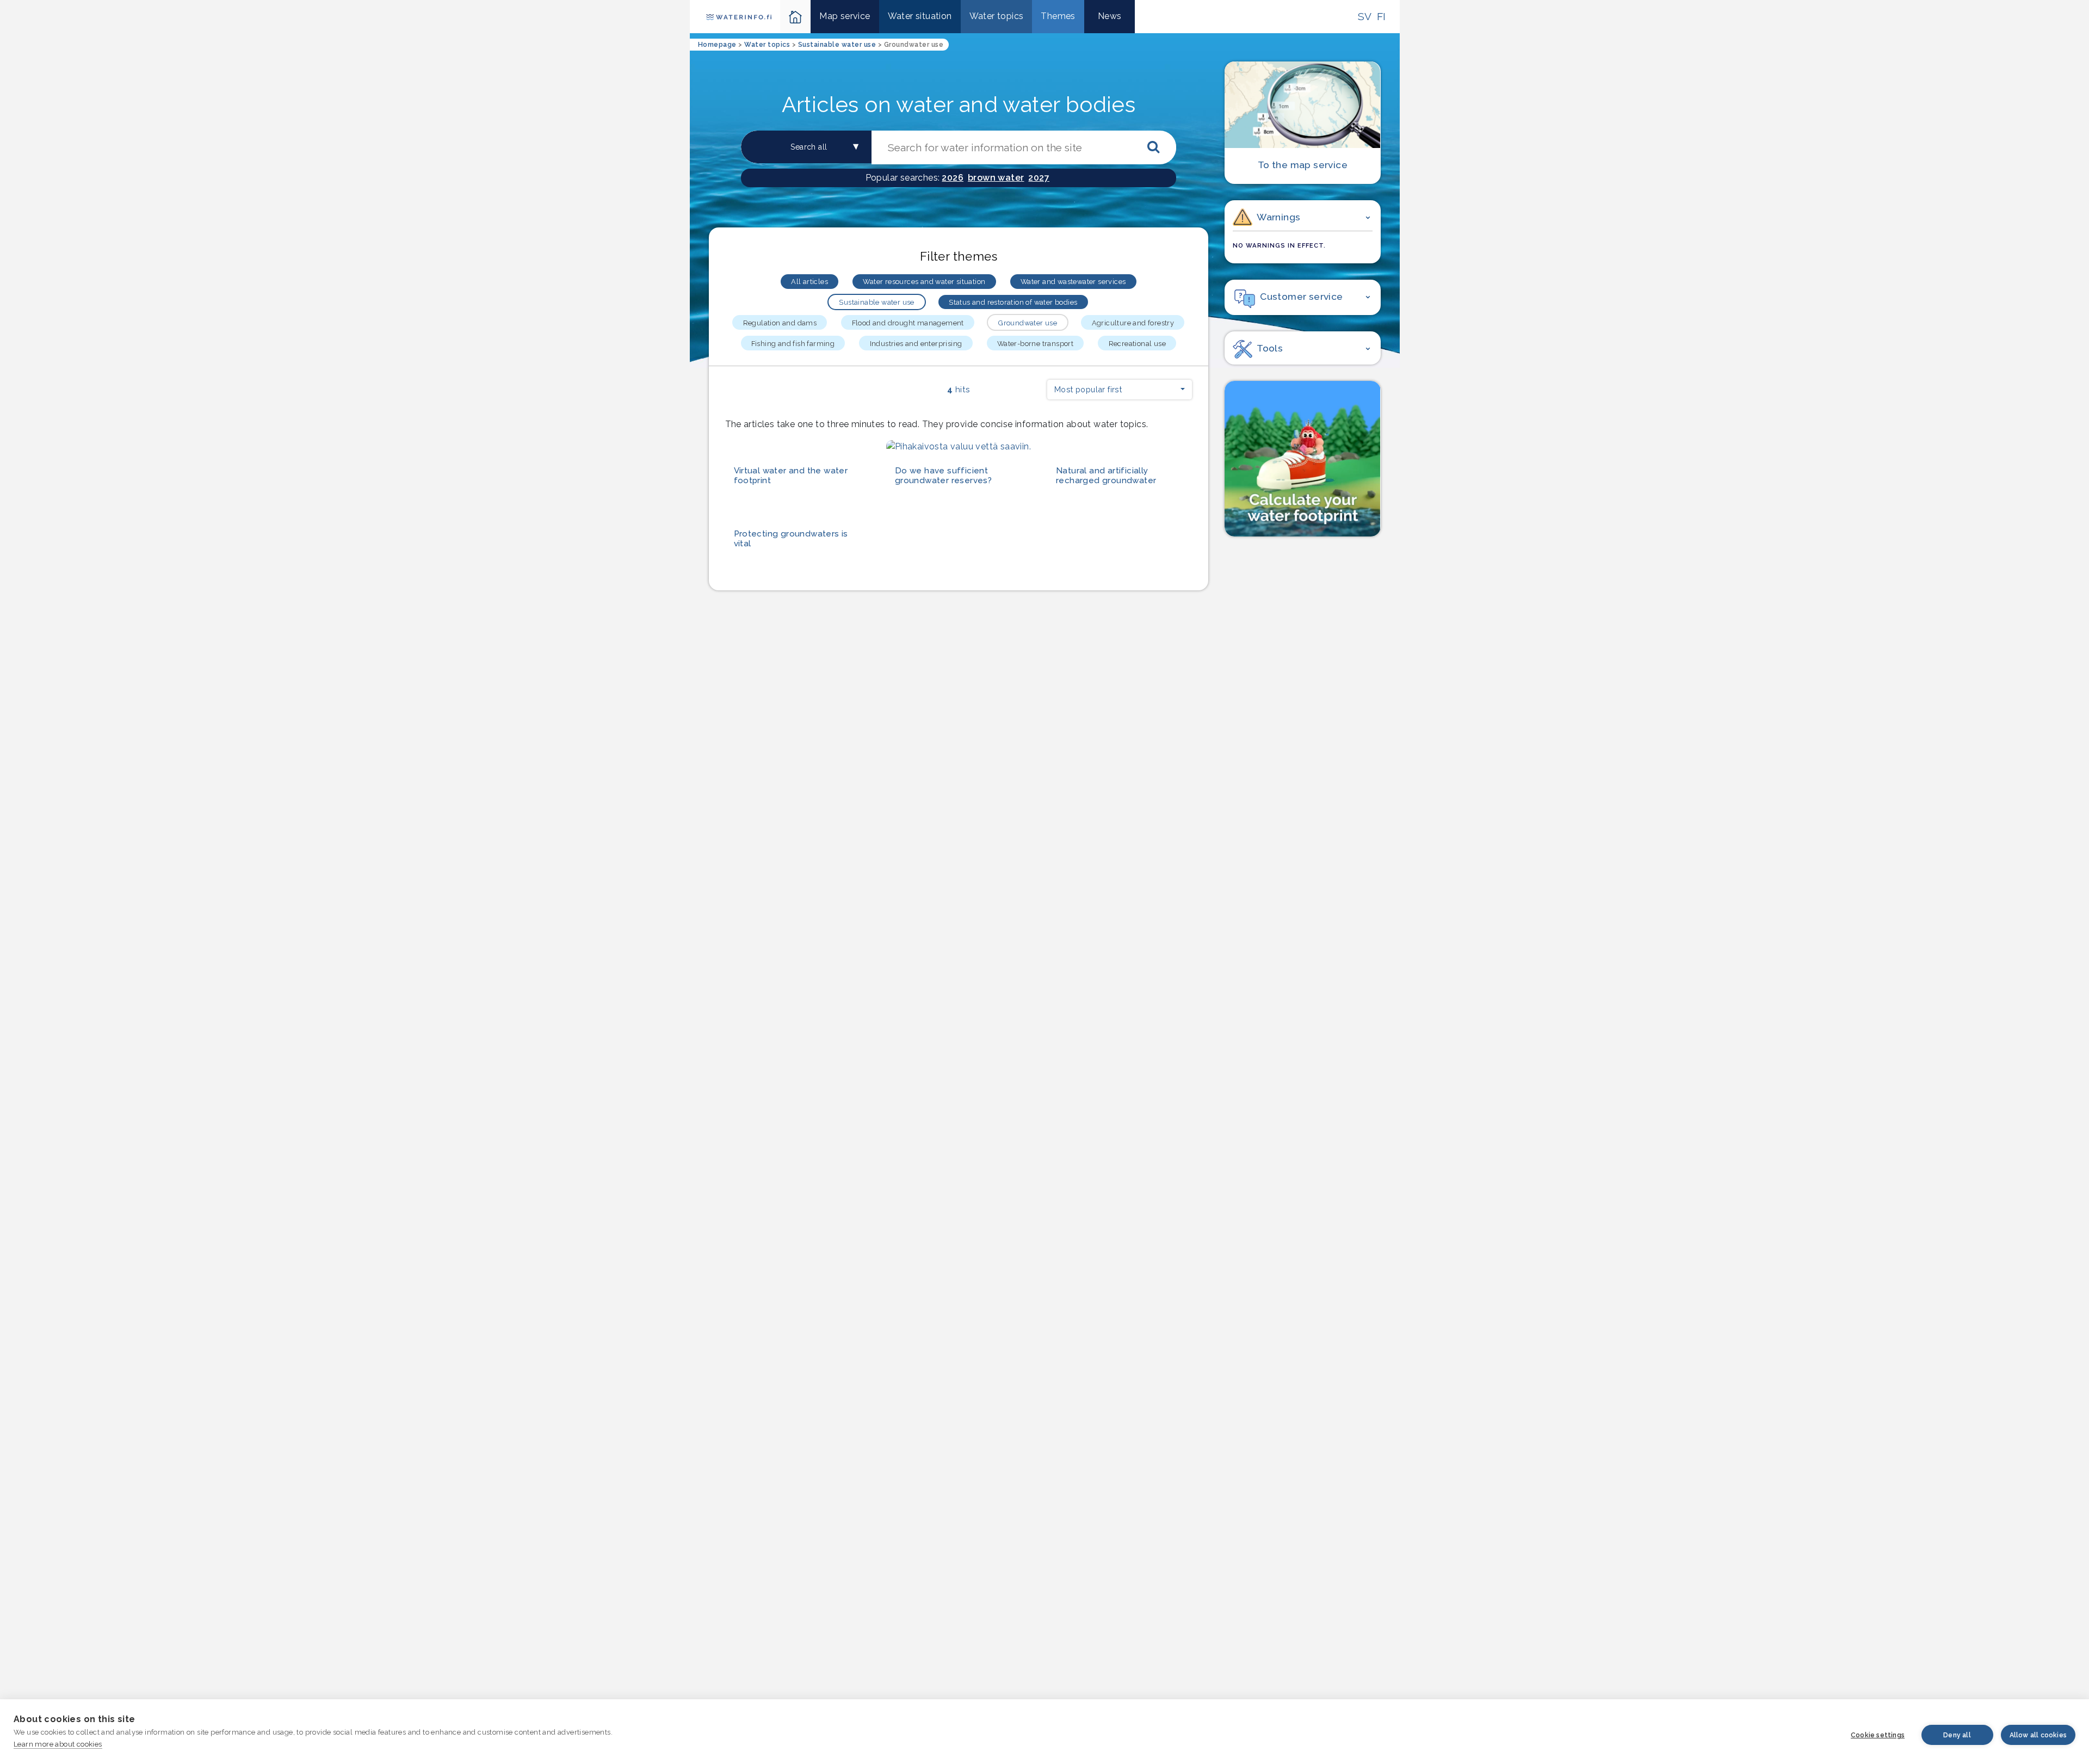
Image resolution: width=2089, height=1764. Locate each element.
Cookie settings (1878, 1735)
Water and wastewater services (1073, 282)
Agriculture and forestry (1133, 323)
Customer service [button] (1301, 296)
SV (1365, 16)
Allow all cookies (2038, 1735)
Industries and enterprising (916, 344)
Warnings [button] (1278, 217)
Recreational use (1137, 344)
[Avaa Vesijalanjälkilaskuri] (1302, 459)
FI (1382, 16)
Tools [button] (1270, 348)
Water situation (920, 16)
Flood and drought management (908, 323)
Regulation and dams (780, 323)
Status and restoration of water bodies (1013, 302)
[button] (1120, 390)
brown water (996, 178)
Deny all (1957, 1735)
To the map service (1303, 165)
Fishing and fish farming (793, 344)
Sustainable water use (876, 302)
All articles (809, 282)
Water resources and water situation (924, 282)
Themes (1058, 16)
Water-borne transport (1035, 344)
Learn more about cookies (58, 1744)
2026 (953, 178)
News (1110, 16)
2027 (1039, 178)
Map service (845, 16)
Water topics (997, 16)
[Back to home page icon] (796, 17)
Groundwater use (1028, 323)
